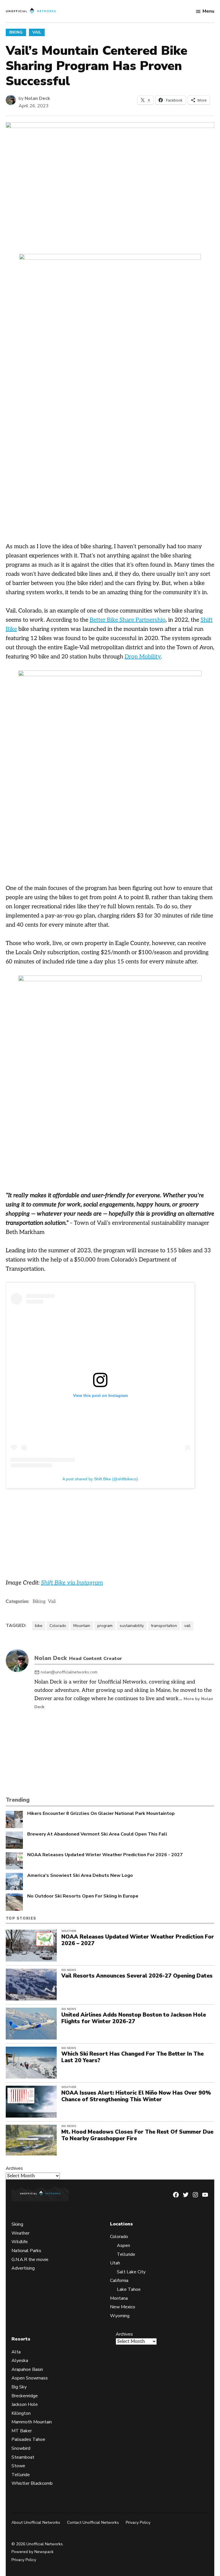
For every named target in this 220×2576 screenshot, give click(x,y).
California (119, 2281)
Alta (16, 2352)
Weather (69, 1931)
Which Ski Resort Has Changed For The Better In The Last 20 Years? (132, 2057)
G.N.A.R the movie (30, 2260)
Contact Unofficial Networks (93, 2522)
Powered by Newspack (33, 2552)
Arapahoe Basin (27, 2369)
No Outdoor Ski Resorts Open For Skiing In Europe (83, 1896)
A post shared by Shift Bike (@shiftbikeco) (100, 1479)
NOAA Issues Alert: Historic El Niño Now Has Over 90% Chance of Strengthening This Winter (136, 2096)
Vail (37, 32)
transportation (164, 1626)
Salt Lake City (131, 2272)
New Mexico (123, 2307)
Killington (21, 2413)
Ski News (69, 1970)
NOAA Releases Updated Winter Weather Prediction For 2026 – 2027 (138, 1940)
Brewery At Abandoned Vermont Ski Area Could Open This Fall (97, 1834)
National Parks (26, 2251)
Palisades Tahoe (28, 2439)
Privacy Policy (138, 2522)
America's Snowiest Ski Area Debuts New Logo (80, 1876)
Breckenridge (25, 2396)
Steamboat (23, 2457)
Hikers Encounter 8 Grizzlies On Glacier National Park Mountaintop (101, 1814)
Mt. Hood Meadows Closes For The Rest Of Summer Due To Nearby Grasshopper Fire (137, 2135)
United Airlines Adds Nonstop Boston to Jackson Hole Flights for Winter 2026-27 (134, 2018)
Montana (119, 2298)
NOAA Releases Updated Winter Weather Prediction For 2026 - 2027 (105, 1855)
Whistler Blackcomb (32, 2483)
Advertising (23, 2268)
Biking (16, 32)
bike (39, 1626)
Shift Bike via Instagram (72, 1583)
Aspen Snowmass (30, 2378)
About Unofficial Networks (36, 2522)
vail (187, 1626)
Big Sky (19, 2387)
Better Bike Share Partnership (128, 620)
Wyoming (120, 2316)
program (105, 1626)
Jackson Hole (25, 2404)
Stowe (18, 2466)
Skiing (17, 2224)
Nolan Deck (37, 98)
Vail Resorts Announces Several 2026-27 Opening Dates (137, 1976)
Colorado (58, 1626)
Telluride (126, 2254)
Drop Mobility (143, 657)
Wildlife (20, 2242)
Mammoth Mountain (32, 2422)
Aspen (123, 2246)
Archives (14, 2168)
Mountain (82, 1626)
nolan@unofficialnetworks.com (69, 1672)
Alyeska (20, 2361)
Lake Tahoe (129, 2289)
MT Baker (22, 2431)
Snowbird (21, 2448)
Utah (115, 2263)
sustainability (132, 1626)
